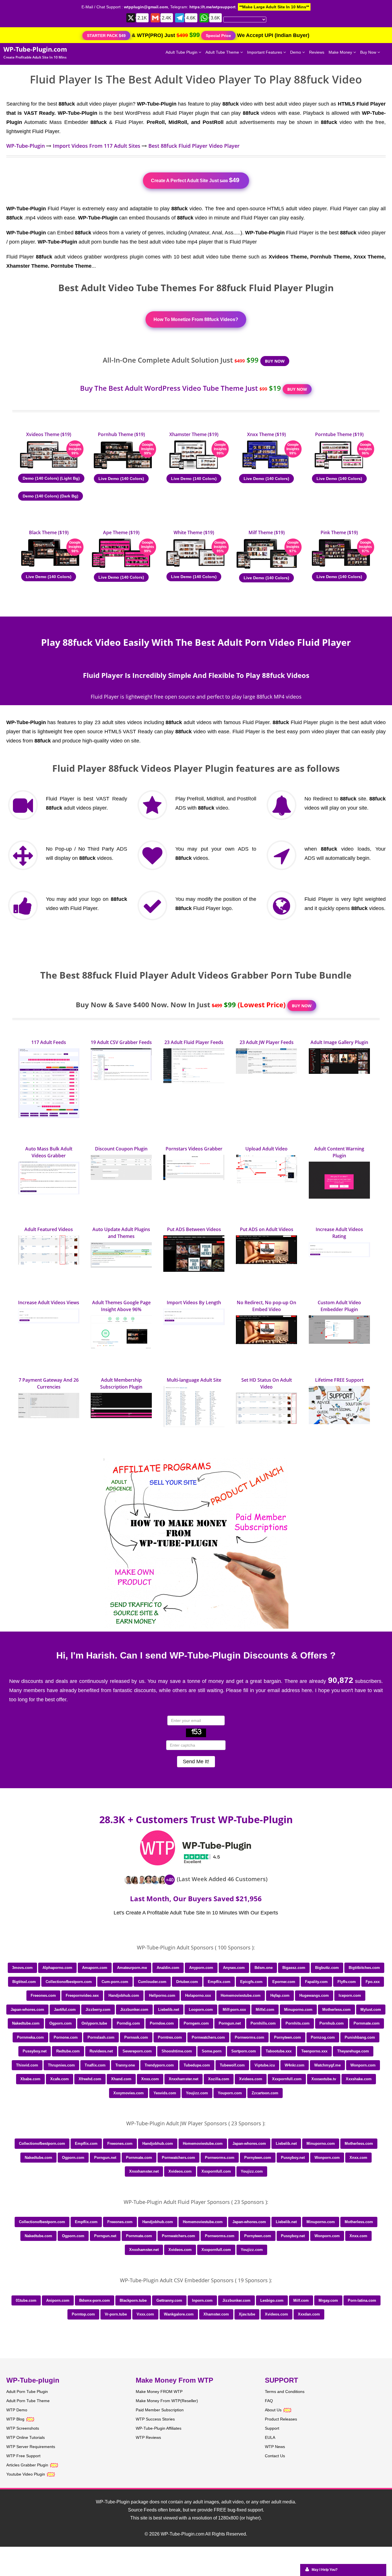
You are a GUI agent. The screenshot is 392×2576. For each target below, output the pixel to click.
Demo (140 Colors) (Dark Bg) (51, 496)
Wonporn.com (363, 2065)
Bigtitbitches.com (364, 1968)
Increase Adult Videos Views (49, 1302)
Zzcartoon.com (265, 2093)
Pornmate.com (367, 2023)
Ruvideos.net (101, 2051)
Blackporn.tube (133, 2300)
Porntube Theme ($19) (339, 434)
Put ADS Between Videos (194, 1229)
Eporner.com (284, 1982)
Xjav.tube (247, 2314)
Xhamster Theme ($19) (194, 434)
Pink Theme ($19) (339, 532)
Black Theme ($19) (49, 532)
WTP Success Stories (155, 2419)
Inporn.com (202, 2300)
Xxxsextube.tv (324, 2079)
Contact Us (275, 2456)
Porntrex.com (170, 2037)
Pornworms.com (250, 2037)
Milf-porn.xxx (234, 2010)
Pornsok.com (136, 2037)
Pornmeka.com (30, 2037)
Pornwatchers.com (208, 2037)
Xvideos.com (251, 2079)
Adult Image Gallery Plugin (339, 1042)
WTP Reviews (148, 2437)
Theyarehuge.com (353, 2051)
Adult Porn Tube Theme (28, 2401)
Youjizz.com (197, 2093)
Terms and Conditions (285, 2392)
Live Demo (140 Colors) (121, 479)
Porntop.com (83, 2314)
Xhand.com (121, 2079)
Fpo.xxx (373, 1982)
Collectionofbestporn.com (69, 1982)
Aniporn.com (58, 2300)
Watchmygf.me (327, 2065)
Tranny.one (125, 2065)
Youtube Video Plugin (26, 2474)
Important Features (265, 52)
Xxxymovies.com (129, 2093)
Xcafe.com (60, 2079)
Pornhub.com (332, 2023)
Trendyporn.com (159, 2065)
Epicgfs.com (251, 1982)
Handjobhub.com (124, 1995)
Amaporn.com (95, 1968)
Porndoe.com (162, 2023)
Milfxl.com (265, 2010)
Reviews (317, 52)
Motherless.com (336, 2010)
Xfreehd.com (90, 2079)
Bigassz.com (294, 1968)
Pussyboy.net (35, 2051)
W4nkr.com (295, 2065)
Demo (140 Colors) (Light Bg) (51, 478)
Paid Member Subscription (160, 2410)
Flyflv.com (347, 1982)
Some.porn (212, 2051)
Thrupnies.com (61, 2065)
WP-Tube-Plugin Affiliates (159, 2428)
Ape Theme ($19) (121, 532)
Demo (296, 52)
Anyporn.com (201, 1968)
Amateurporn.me (132, 1968)
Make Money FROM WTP (159, 2392)
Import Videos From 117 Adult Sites (97, 146)
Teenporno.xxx (314, 2051)
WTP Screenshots (23, 2428)
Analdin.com (168, 1968)
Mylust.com (371, 2010)
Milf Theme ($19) (267, 532)
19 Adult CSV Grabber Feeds (121, 1042)
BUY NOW (275, 361)
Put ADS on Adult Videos (267, 1229)
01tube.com (26, 2300)
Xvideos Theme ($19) (49, 434)
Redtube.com (68, 2051)
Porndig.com (128, 2023)
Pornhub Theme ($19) (121, 434)
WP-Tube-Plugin (26, 146)
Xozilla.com (219, 2079)
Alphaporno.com (57, 1968)
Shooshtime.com (177, 2051)
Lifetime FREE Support (339, 1380)
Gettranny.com (169, 2300)
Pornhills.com (263, 2023)
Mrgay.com (328, 2300)
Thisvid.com (27, 2065)
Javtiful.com (65, 2010)
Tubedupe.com (197, 2065)
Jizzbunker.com (134, 2010)
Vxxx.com (145, 2314)
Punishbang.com (360, 2037)
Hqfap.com (280, 1995)
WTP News (275, 2447)
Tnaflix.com (95, 2065)
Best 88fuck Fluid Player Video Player (194, 146)
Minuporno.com (298, 2010)
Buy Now (369, 52)
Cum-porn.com (115, 1982)
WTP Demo (17, 2410)
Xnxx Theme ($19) (266, 434)
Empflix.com (219, 1982)
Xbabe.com (30, 2079)
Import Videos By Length (194, 1302)
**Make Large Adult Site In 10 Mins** (274, 7)
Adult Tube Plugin (182, 52)
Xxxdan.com (309, 2314)
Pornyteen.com (288, 2037)
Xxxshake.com (359, 2079)
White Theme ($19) (194, 532)
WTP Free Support (23, 2456)
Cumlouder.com (152, 1982)
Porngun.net (230, 2023)
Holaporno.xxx (198, 1995)
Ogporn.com (61, 2023)
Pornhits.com (298, 2023)
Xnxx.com (150, 2079)
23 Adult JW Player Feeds (267, 1042)
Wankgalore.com (179, 2314)
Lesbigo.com (272, 2300)
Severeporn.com (137, 2051)
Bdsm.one (264, 1968)
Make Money (341, 52)
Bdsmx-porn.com (95, 2300)
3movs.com (22, 1968)
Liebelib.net (169, 2010)
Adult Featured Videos (49, 1229)
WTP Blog (15, 2419)
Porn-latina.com (362, 2300)
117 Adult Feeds (49, 1042)
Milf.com (301, 2300)
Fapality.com (316, 1982)
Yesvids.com (165, 2093)
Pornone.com (66, 2037)
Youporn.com (230, 2093)
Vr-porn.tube (116, 2314)
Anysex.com (234, 1968)
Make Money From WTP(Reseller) (167, 2401)
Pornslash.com (101, 2037)
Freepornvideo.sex (82, 1995)
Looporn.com (201, 2010)
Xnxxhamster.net (184, 2079)
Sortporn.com (244, 2051)
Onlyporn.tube (94, 2023)
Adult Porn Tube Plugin (27, 2392)
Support (272, 2428)
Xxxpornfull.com (287, 2079)
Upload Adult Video (266, 1149)
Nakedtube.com (26, 2023)
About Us (274, 2410)
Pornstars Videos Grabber (194, 1149)
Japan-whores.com (27, 2010)
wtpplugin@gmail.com (146, 7)
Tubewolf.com (232, 2065)
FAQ (269, 2401)
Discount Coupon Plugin (121, 1149)
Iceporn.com (350, 1995)
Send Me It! (196, 1762)
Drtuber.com (187, 1982)
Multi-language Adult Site (194, 1380)
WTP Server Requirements (31, 2447)
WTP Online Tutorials (26, 2437)
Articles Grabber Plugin (27, 2465)
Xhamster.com (216, 2314)
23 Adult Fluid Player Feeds (194, 1042)
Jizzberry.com (98, 2010)
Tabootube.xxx (279, 2051)
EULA (270, 2437)
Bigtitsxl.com (24, 1982)
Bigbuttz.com (327, 1968)
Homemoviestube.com (241, 1995)
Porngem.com (196, 2023)
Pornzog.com (323, 2037)
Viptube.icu (265, 2065)
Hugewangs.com (314, 1995)
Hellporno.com (162, 1995)
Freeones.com (43, 1995)
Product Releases (281, 2419)
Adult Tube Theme (223, 52)
